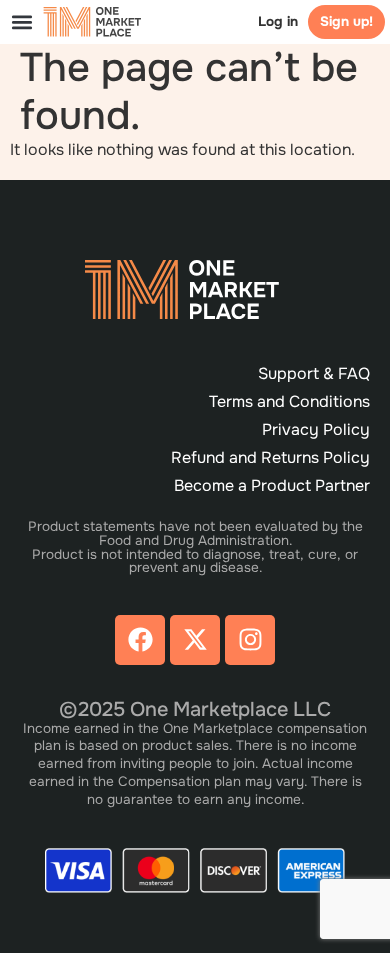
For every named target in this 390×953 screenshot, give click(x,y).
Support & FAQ (314, 373)
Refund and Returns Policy (270, 457)
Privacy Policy (316, 429)
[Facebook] (140, 640)
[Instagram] (250, 640)
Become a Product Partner (272, 485)
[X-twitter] (195, 640)
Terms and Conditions (289, 401)
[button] (21, 21)
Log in (278, 21)
